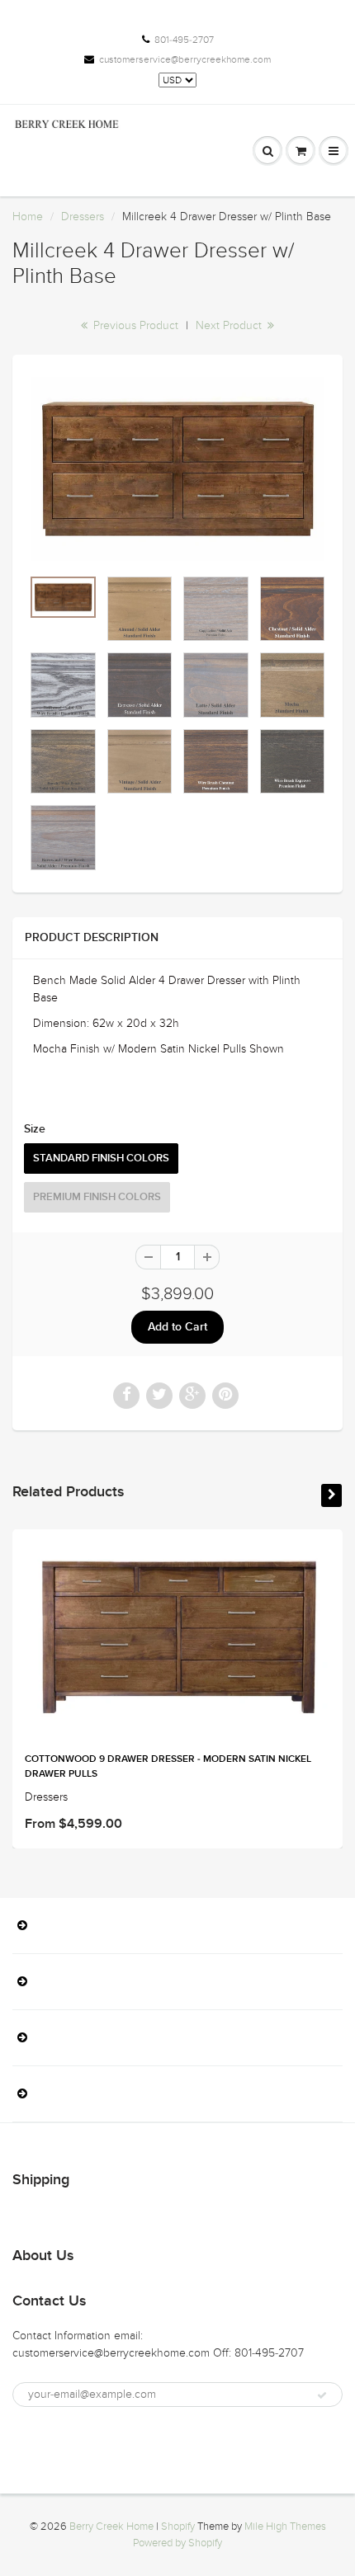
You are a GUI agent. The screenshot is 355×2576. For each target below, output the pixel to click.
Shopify (178, 2527)
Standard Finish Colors (101, 1158)
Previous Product (134, 325)
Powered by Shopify (177, 2543)
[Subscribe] (322, 2395)
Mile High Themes (285, 2527)
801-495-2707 (184, 40)
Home (28, 217)
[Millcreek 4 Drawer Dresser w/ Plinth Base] (177, 469)
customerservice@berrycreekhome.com (185, 59)
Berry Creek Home (111, 2527)
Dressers (83, 217)
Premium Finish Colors (97, 1197)
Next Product (230, 325)
